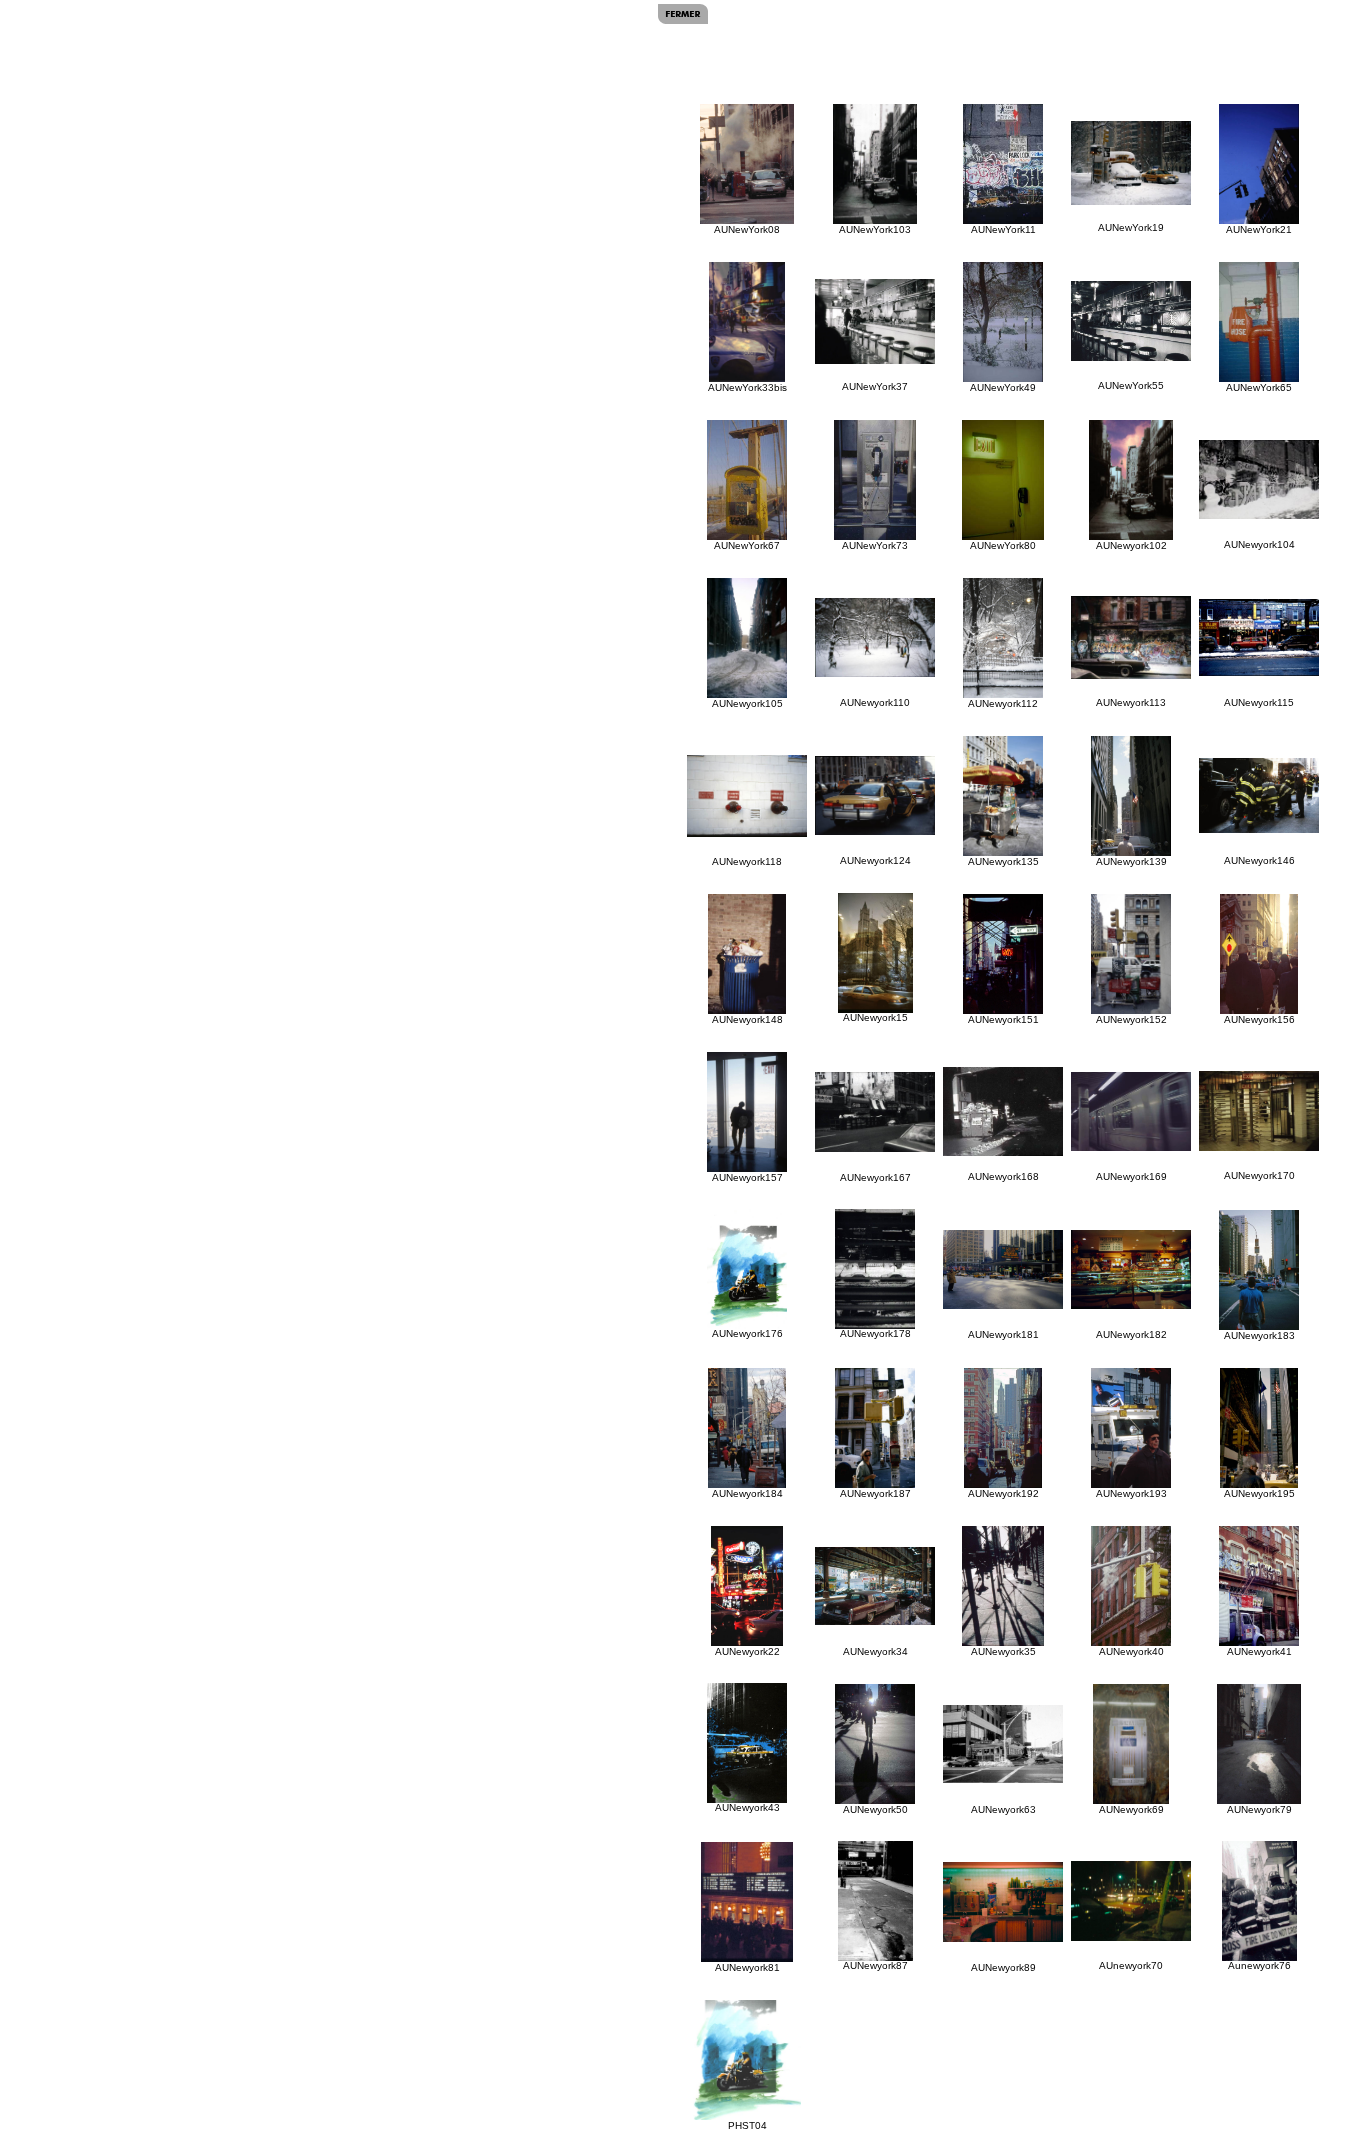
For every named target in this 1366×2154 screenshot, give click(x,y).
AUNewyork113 (1131, 702)
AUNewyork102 (1131, 545)
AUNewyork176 (747, 1333)
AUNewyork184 (747, 1493)
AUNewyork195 (1259, 1493)
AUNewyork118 (747, 861)
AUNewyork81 (747, 1967)
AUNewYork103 (875, 229)
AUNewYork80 (1003, 545)
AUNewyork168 (1003, 1176)
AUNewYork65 (1259, 387)
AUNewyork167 (875, 1177)
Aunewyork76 (1259, 1965)
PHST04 (747, 2125)
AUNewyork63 (1003, 1809)
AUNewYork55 (1131, 385)
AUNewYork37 (875, 386)
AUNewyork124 (875, 860)
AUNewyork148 (747, 1019)
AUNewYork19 (1131, 227)
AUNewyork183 (1259, 1335)
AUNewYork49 (1003, 387)
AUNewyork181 (1003, 1334)
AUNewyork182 (1131, 1334)
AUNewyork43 (747, 1807)
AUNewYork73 (875, 545)
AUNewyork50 (875, 1809)
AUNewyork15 (875, 1017)
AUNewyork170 (1259, 1175)
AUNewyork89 (1003, 1967)
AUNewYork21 (1259, 229)
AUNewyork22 (747, 1651)
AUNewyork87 (875, 1965)
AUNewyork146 (1259, 860)
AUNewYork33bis (747, 387)
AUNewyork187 (875, 1493)
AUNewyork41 (1259, 1651)
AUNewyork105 (747, 703)
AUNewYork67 (747, 545)
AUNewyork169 (1131, 1176)
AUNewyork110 (875, 702)
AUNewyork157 (747, 1177)
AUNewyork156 (1259, 1019)
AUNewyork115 (1259, 702)
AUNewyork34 (875, 1651)
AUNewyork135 (1003, 861)
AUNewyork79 (1259, 1809)
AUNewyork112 (1003, 703)
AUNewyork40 (1131, 1651)
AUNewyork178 (875, 1333)
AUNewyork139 (1131, 861)
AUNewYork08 (747, 229)
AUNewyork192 (1003, 1493)
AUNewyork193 (1131, 1493)
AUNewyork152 (1131, 1019)
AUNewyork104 (1259, 544)
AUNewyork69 (1131, 1809)
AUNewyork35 (1003, 1651)
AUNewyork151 (1003, 1019)
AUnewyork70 (1131, 1965)
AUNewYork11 (1003, 229)
